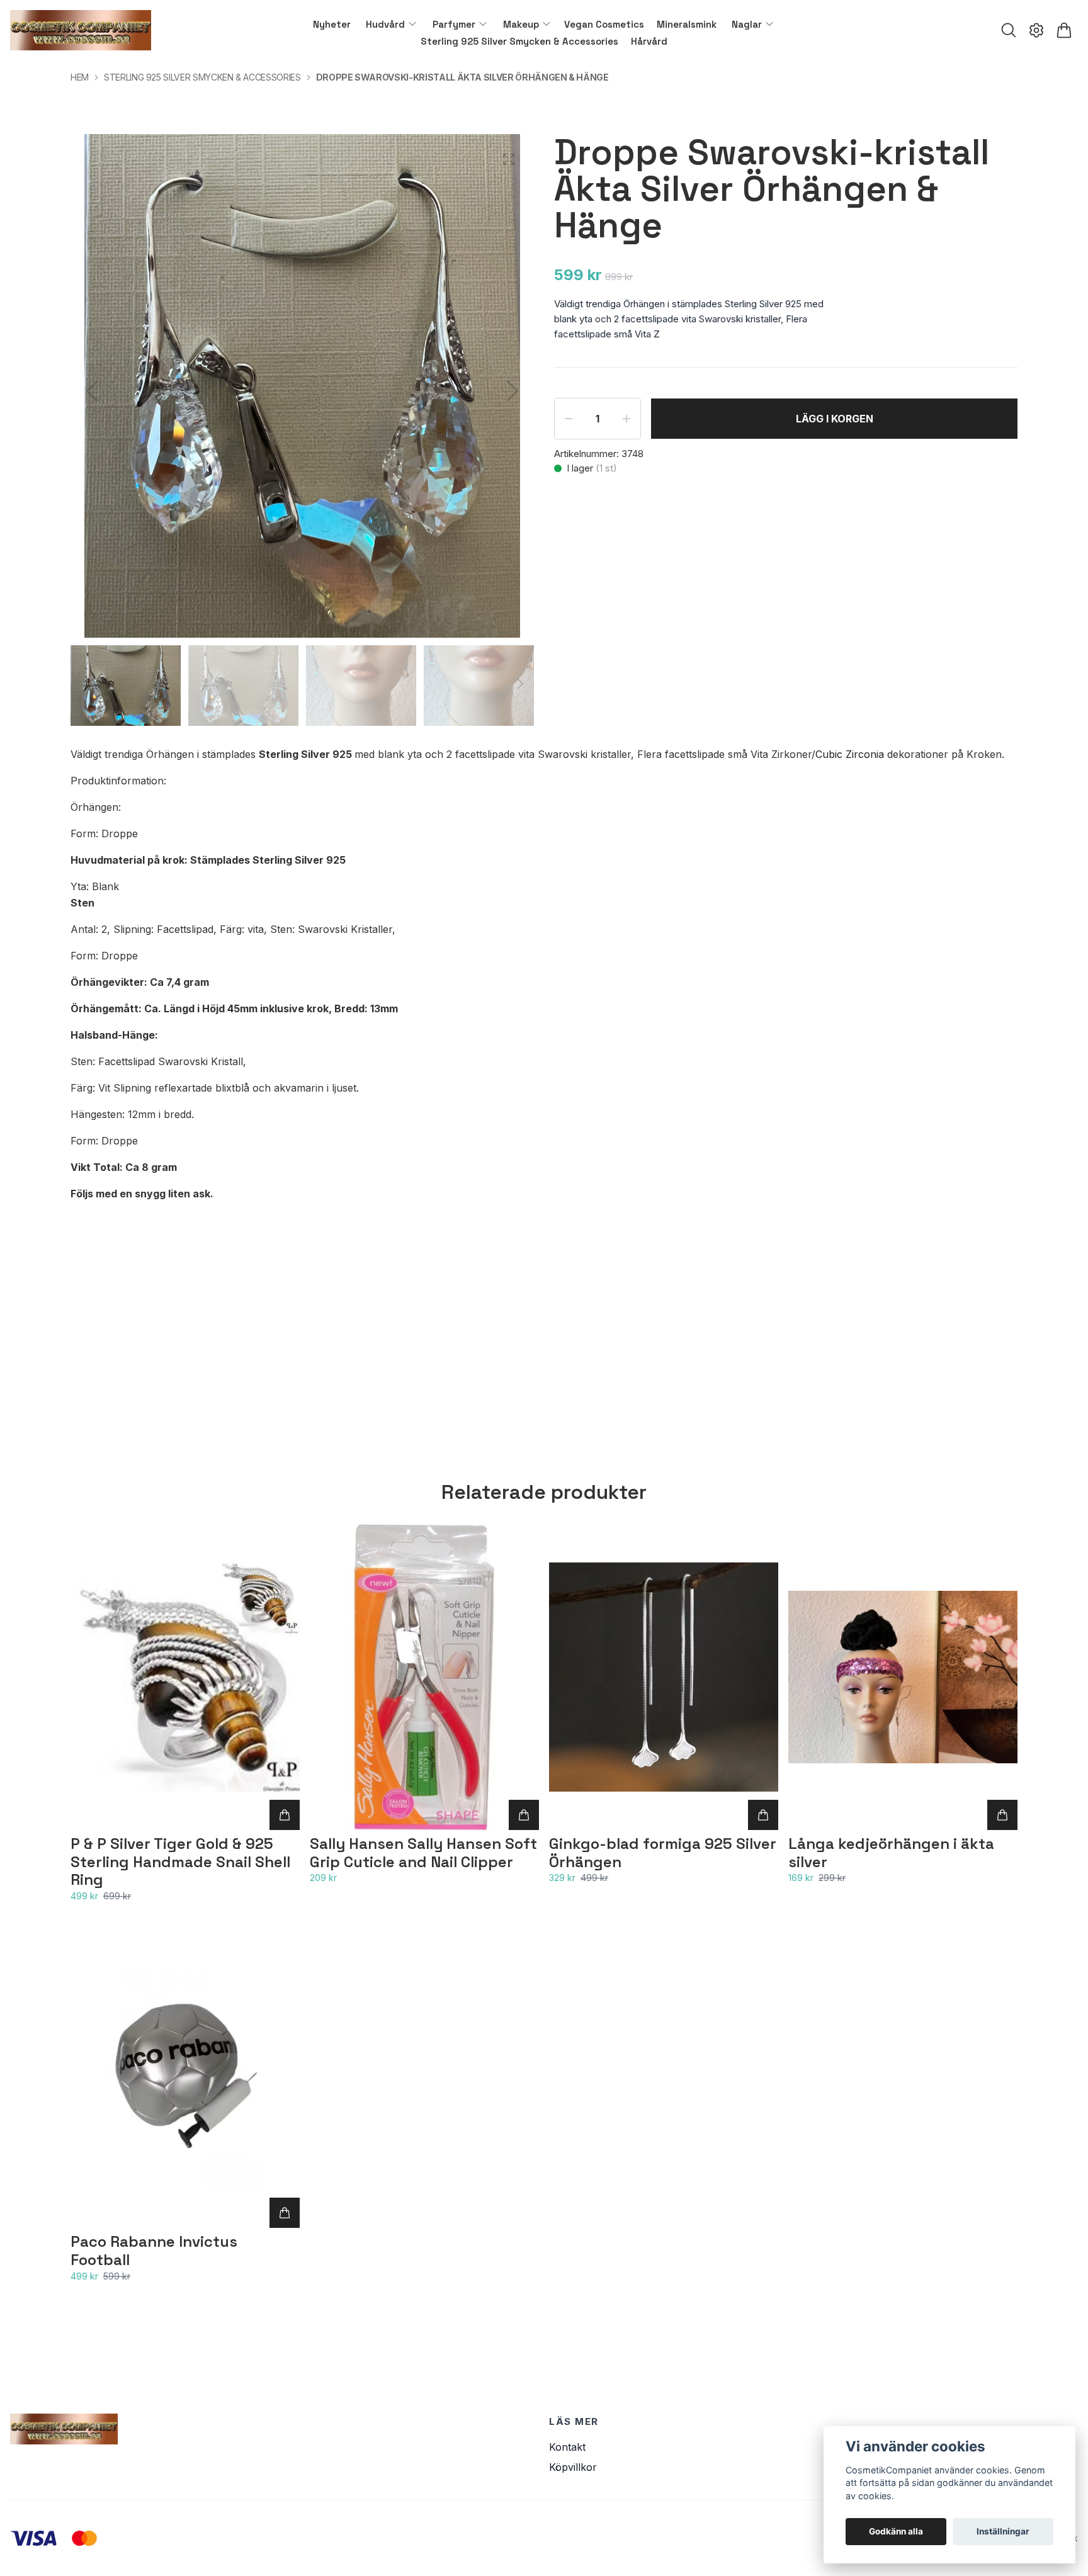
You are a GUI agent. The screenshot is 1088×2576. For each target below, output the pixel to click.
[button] (513, 391)
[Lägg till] (285, 1815)
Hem (80, 77)
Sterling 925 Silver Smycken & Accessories (202, 77)
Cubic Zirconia (850, 754)
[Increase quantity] (626, 419)
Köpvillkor (573, 2467)
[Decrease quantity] (569, 419)
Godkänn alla (896, 2531)
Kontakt (567, 2447)
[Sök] (1009, 30)
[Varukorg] (1064, 30)
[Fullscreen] (509, 159)
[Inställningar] (1036, 30)
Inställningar (1003, 2531)
